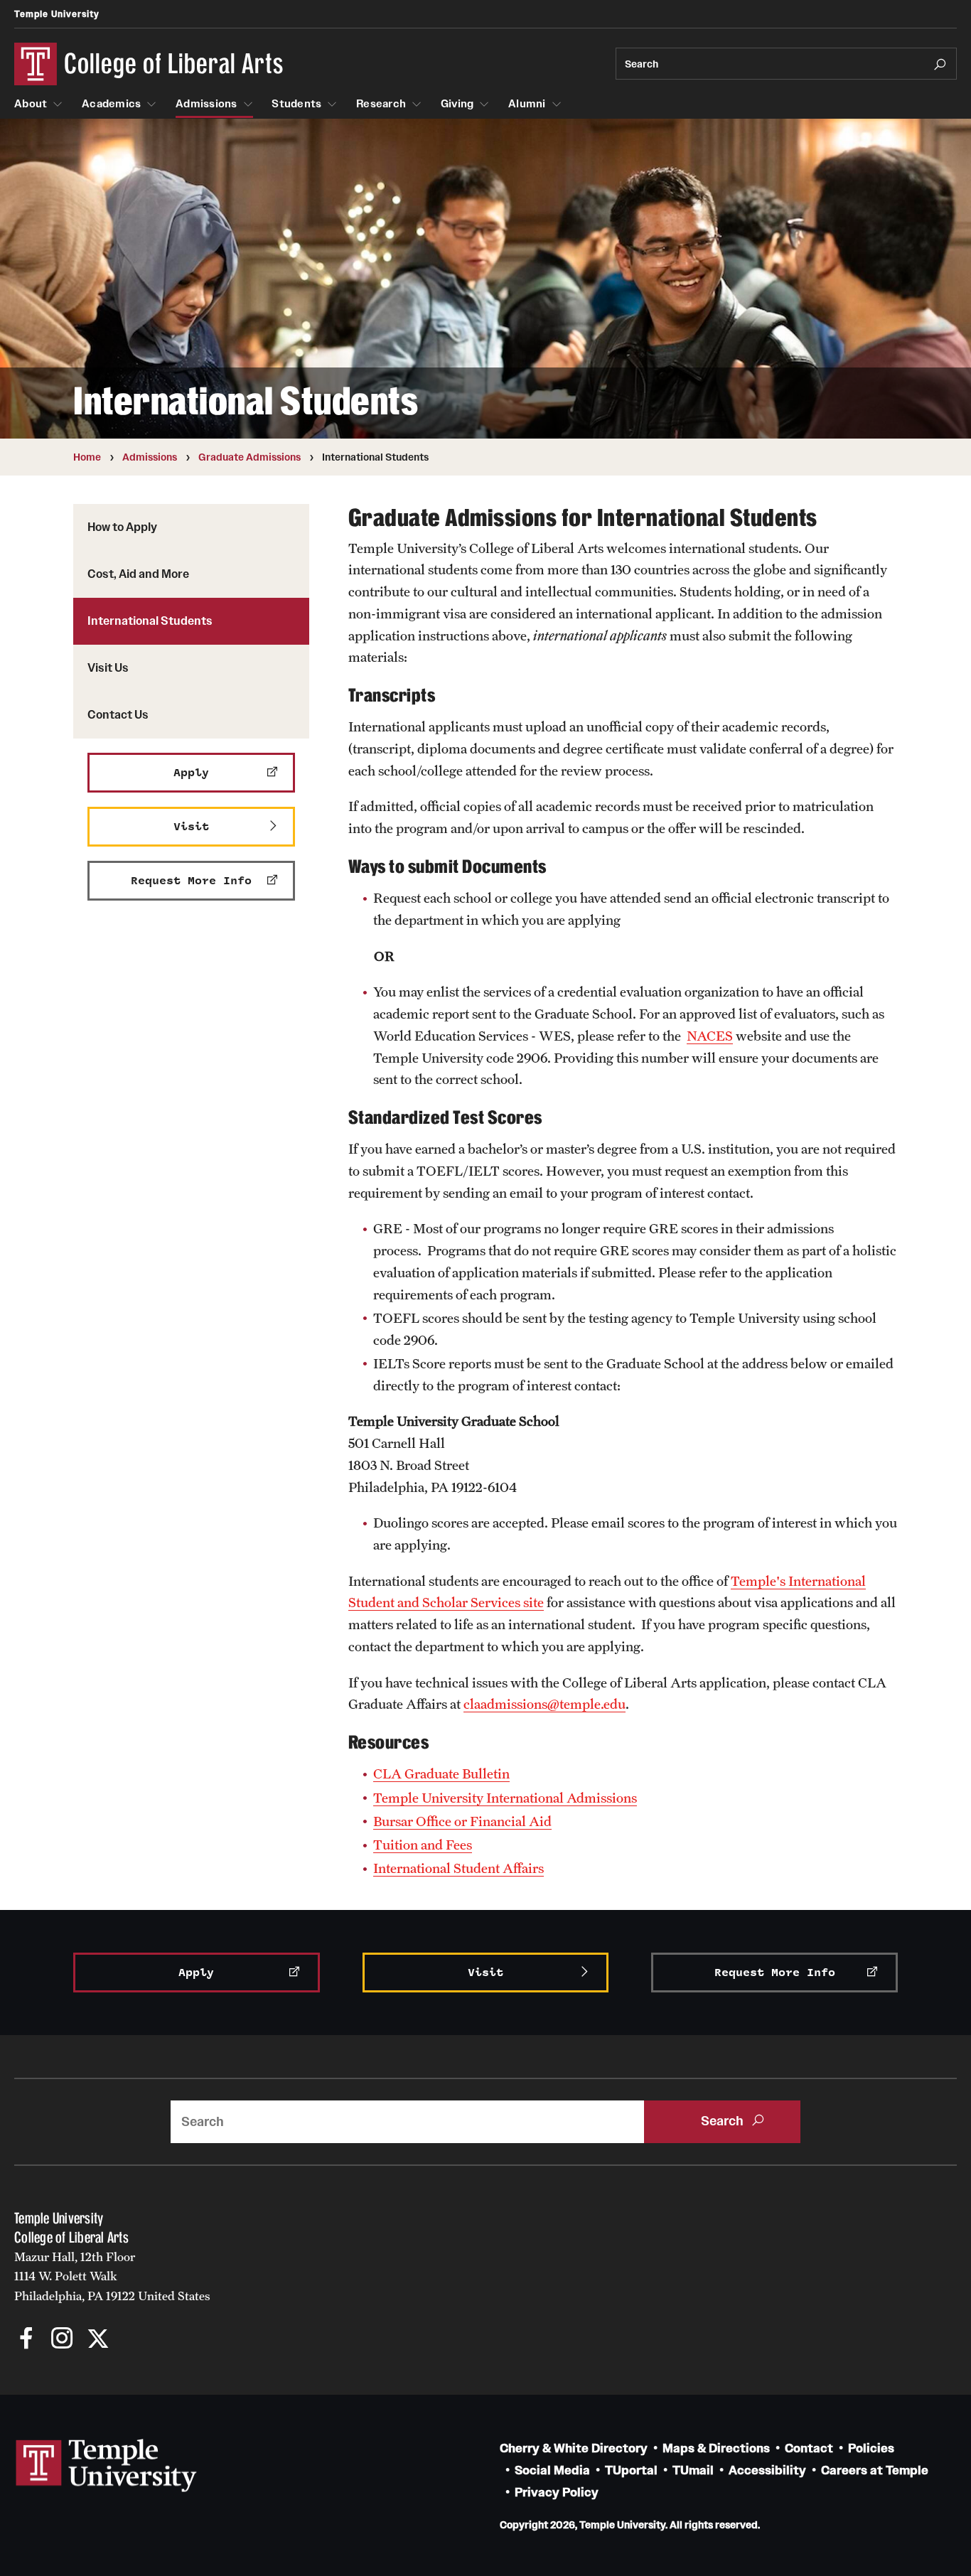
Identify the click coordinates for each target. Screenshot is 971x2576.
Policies (871, 2448)
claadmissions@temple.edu (544, 1704)
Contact (809, 2448)
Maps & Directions (716, 2448)
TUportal (631, 2470)
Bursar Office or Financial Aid (462, 1821)
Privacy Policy (557, 2492)
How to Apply (122, 527)
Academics (111, 104)
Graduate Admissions (250, 457)
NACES (710, 1036)
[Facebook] (27, 2340)
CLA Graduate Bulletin (441, 1773)
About (31, 104)
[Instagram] (62, 2340)
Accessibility (767, 2470)
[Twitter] (98, 2340)
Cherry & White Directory (574, 2448)
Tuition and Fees (423, 1845)
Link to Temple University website (107, 2466)
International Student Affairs (458, 1868)
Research (381, 104)
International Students (150, 621)
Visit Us (108, 667)
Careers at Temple (875, 2470)
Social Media (552, 2470)
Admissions (206, 104)
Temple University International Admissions (505, 1798)
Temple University (57, 14)
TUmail (693, 2470)
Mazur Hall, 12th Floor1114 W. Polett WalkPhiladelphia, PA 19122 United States (112, 2276)
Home (87, 457)
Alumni (527, 104)
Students (296, 104)
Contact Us (118, 714)
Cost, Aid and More (138, 574)
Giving (457, 104)
